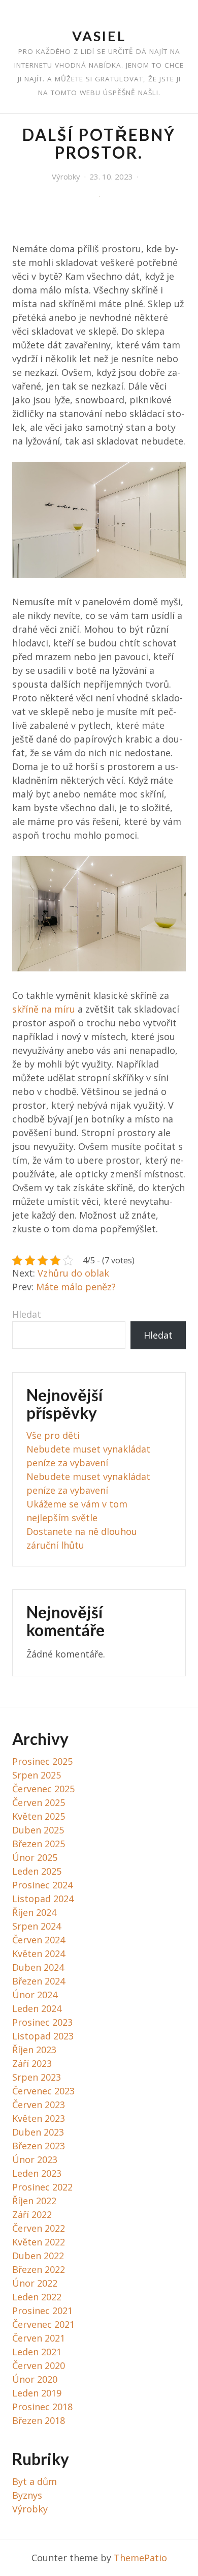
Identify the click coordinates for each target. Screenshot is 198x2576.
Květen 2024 (39, 1953)
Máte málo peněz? (76, 1287)
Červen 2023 (39, 2105)
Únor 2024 (35, 1995)
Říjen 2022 (34, 2201)
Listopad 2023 (43, 2036)
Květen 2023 (39, 2118)
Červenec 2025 (43, 1789)
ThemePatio (140, 2558)
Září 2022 (32, 2214)
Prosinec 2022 (42, 2187)
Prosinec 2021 (42, 2311)
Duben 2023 (38, 2132)
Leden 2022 (37, 2297)
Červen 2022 (39, 2228)
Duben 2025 (38, 1830)
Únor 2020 (35, 2379)
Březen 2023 (39, 2146)
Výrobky (66, 176)
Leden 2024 (37, 2008)
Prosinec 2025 (42, 1761)
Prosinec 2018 (42, 2407)
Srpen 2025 (37, 1775)
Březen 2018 (39, 2420)
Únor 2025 (35, 1857)
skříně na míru (44, 1009)
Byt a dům (35, 2481)
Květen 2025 (39, 1816)
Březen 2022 (39, 2269)
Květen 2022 (39, 2242)
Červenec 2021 (43, 2324)
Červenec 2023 (43, 2091)
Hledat (27, 1314)
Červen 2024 (39, 1940)
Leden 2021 (37, 2352)
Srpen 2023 (37, 2077)
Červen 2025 (39, 1802)
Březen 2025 (39, 1844)
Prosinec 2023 (42, 2022)
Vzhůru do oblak (73, 1273)
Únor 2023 (35, 2159)
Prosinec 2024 (42, 1885)
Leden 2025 (37, 1871)
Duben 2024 (38, 1967)
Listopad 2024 (43, 1899)
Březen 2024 (39, 1981)
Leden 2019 (37, 2393)
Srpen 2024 (37, 1926)
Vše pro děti (53, 1435)
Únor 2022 (35, 2283)
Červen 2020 (39, 2365)
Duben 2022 (38, 2256)
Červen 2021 (39, 2338)
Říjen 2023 (34, 2050)
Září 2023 (32, 2063)
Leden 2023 (37, 2173)
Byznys (27, 2495)
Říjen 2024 (34, 1912)
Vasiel (99, 36)
